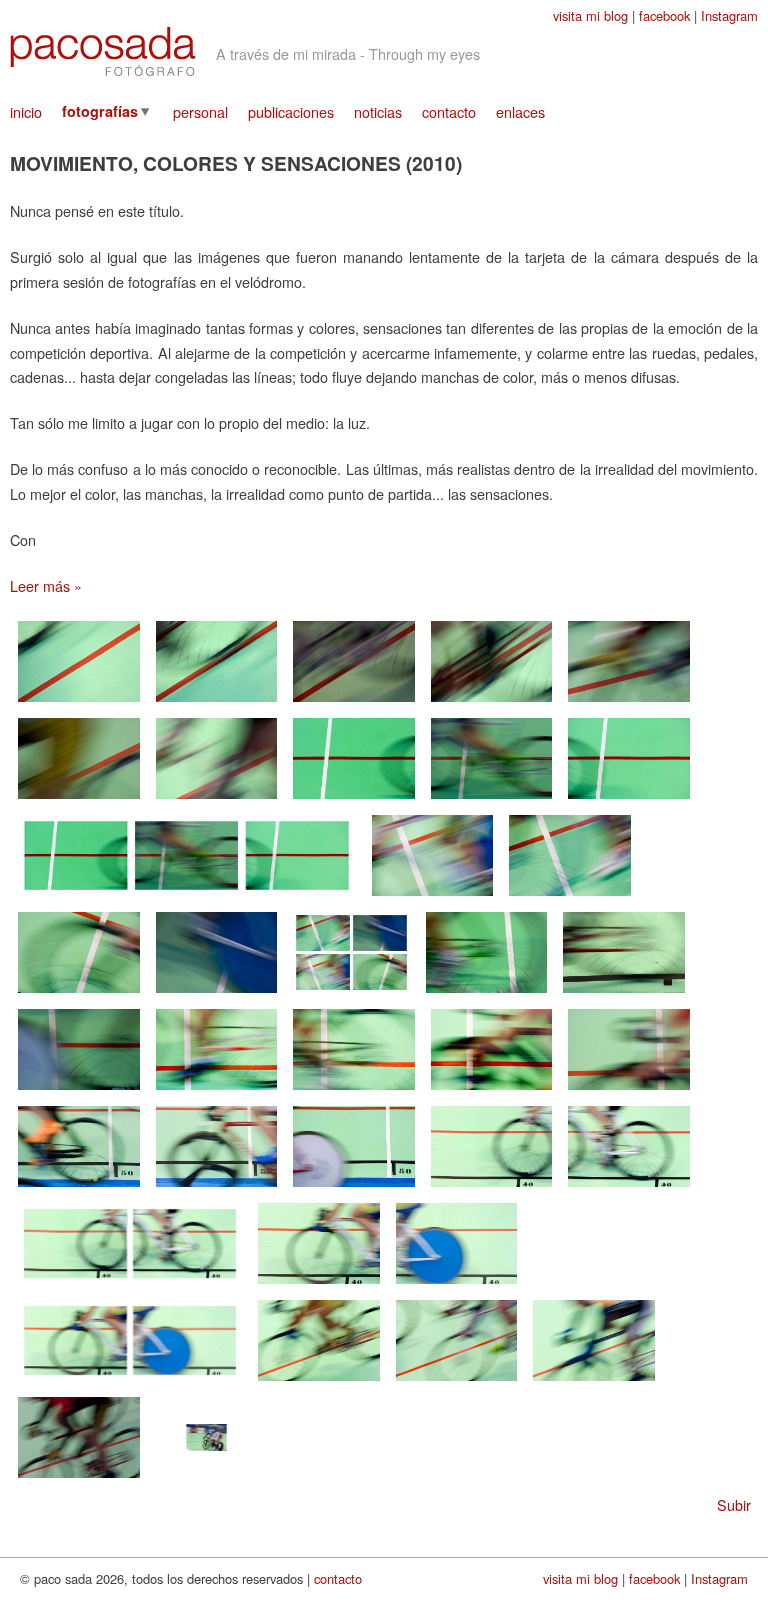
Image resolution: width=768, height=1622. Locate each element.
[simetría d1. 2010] (79, 994)
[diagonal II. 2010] (217, 703)
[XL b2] (457, 1285)
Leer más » (46, 585)
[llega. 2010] (354, 800)
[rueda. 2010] (492, 1091)
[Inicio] (103, 51)
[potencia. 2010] (629, 1091)
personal (200, 111)
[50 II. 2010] (217, 1188)
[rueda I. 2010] (487, 994)
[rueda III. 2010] (79, 1091)
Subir (734, 1504)
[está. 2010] (492, 800)
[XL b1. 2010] (319, 1285)
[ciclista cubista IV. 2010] (79, 1479)
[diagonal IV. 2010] (492, 703)
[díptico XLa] (130, 1285)
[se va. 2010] (629, 800)
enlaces (520, 111)
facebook (664, 15)
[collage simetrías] (351, 994)
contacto (449, 111)
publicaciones (291, 111)
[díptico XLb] (130, 1382)
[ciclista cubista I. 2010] (319, 1382)
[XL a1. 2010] (492, 1188)
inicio (26, 111)
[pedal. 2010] (217, 1091)
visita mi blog (590, 15)
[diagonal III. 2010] (354, 703)
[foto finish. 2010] (206, 1479)
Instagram (729, 15)
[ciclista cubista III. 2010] (594, 1382)
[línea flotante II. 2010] (79, 800)
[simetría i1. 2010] (433, 897)
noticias (378, 111)
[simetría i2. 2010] (570, 897)
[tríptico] (187, 897)
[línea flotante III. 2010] (217, 800)
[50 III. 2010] (354, 1188)
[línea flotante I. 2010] (629, 703)
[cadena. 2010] (354, 1091)
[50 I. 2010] (79, 1188)
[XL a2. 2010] (629, 1188)
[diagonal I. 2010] (79, 703)
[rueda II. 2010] (624, 994)
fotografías (100, 111)
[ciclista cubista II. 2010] (457, 1382)
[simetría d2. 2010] (217, 994)
